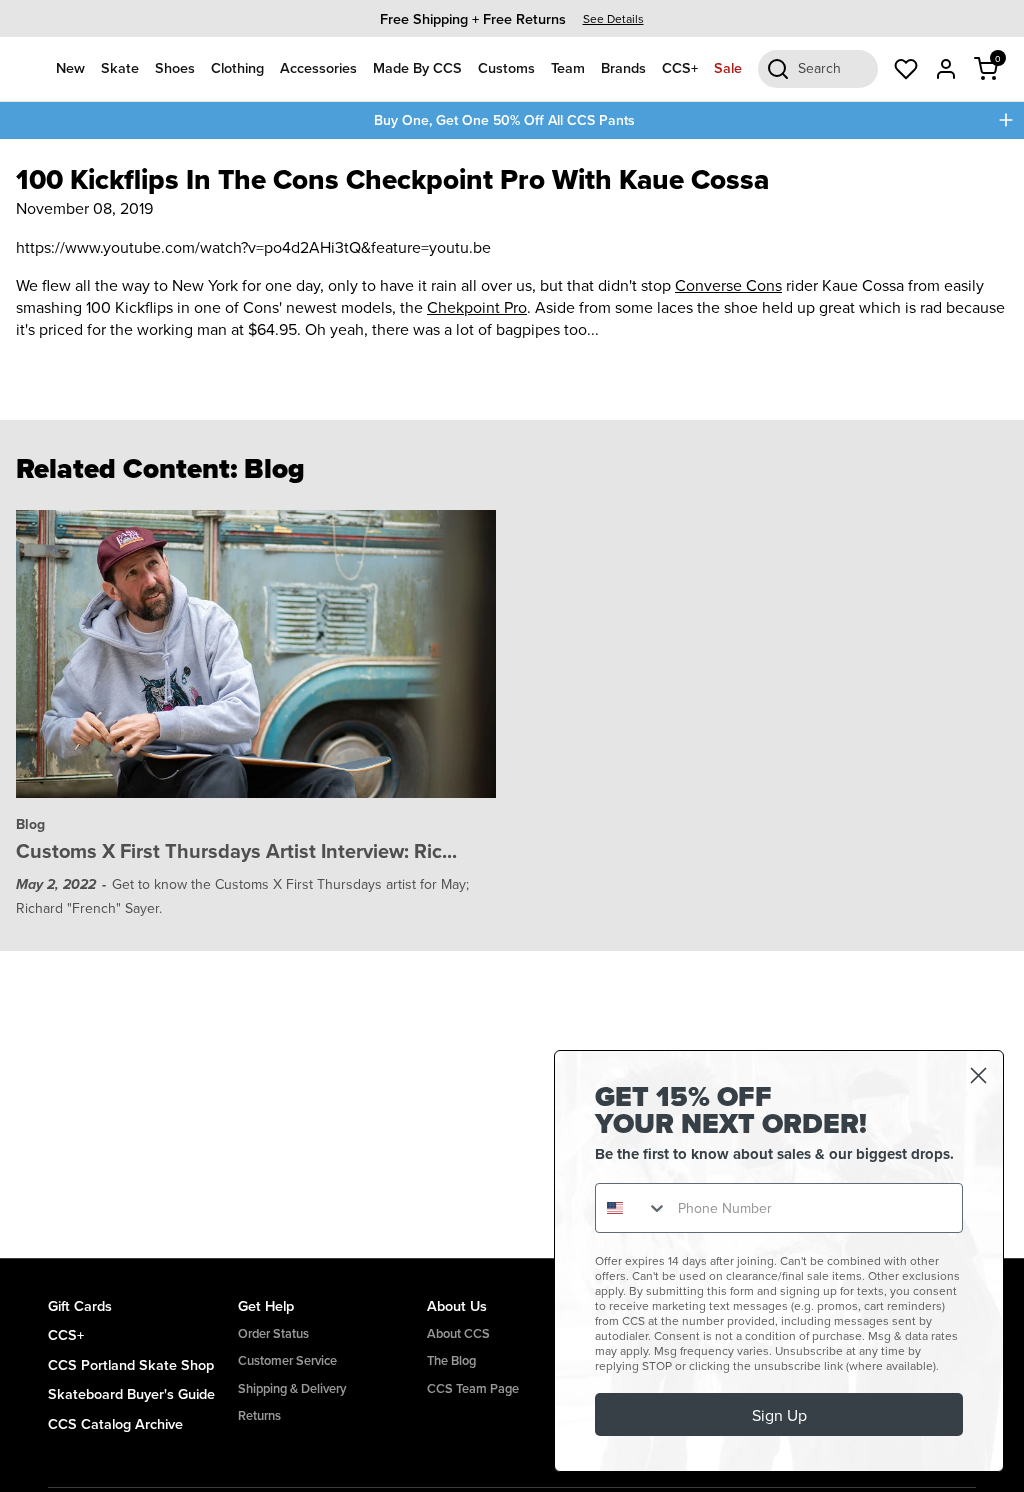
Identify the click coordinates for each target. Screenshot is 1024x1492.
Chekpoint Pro (477, 307)
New (70, 67)
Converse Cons (728, 285)
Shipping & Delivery (292, 1388)
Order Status (273, 1333)
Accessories (318, 67)
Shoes (175, 67)
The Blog (451, 1360)
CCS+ (680, 67)
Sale (728, 67)
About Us (457, 1305)
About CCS (458, 1333)
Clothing (237, 67)
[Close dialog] (978, 1075)
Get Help (266, 1305)
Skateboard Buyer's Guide (131, 1393)
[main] (512, 698)
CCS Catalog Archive (115, 1423)
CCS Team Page (473, 1388)
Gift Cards (80, 1305)
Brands (623, 67)
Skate (120, 67)
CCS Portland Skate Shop (131, 1364)
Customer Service (287, 1360)
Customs (506, 67)
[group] (512, 18)
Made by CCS (417, 67)
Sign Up (779, 1415)
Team (568, 67)
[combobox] (632, 1208)
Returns (259, 1415)
